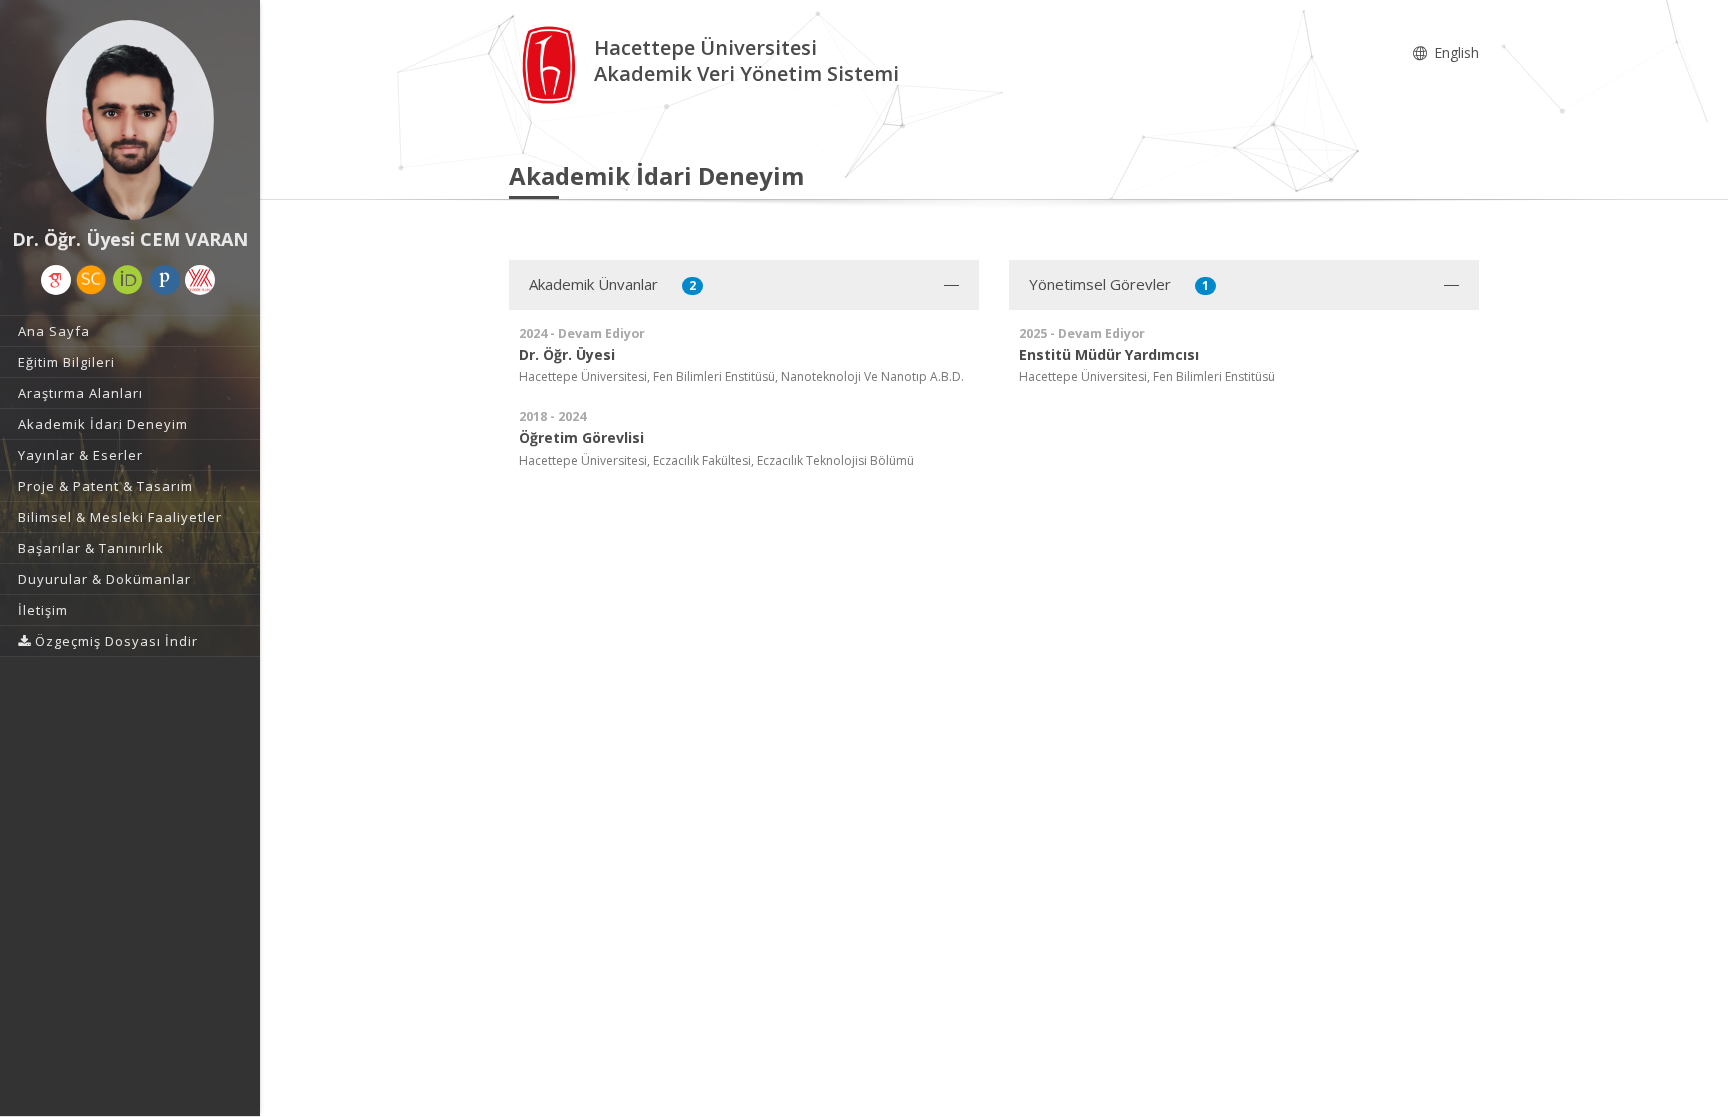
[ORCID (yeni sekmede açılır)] (128, 280)
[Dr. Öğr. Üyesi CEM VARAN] (130, 120)
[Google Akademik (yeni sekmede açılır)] (56, 280)
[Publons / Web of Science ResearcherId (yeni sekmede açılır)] (165, 280)
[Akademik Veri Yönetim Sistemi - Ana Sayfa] (551, 63)
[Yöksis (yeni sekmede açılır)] (200, 280)
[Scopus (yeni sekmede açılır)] (91, 280)
